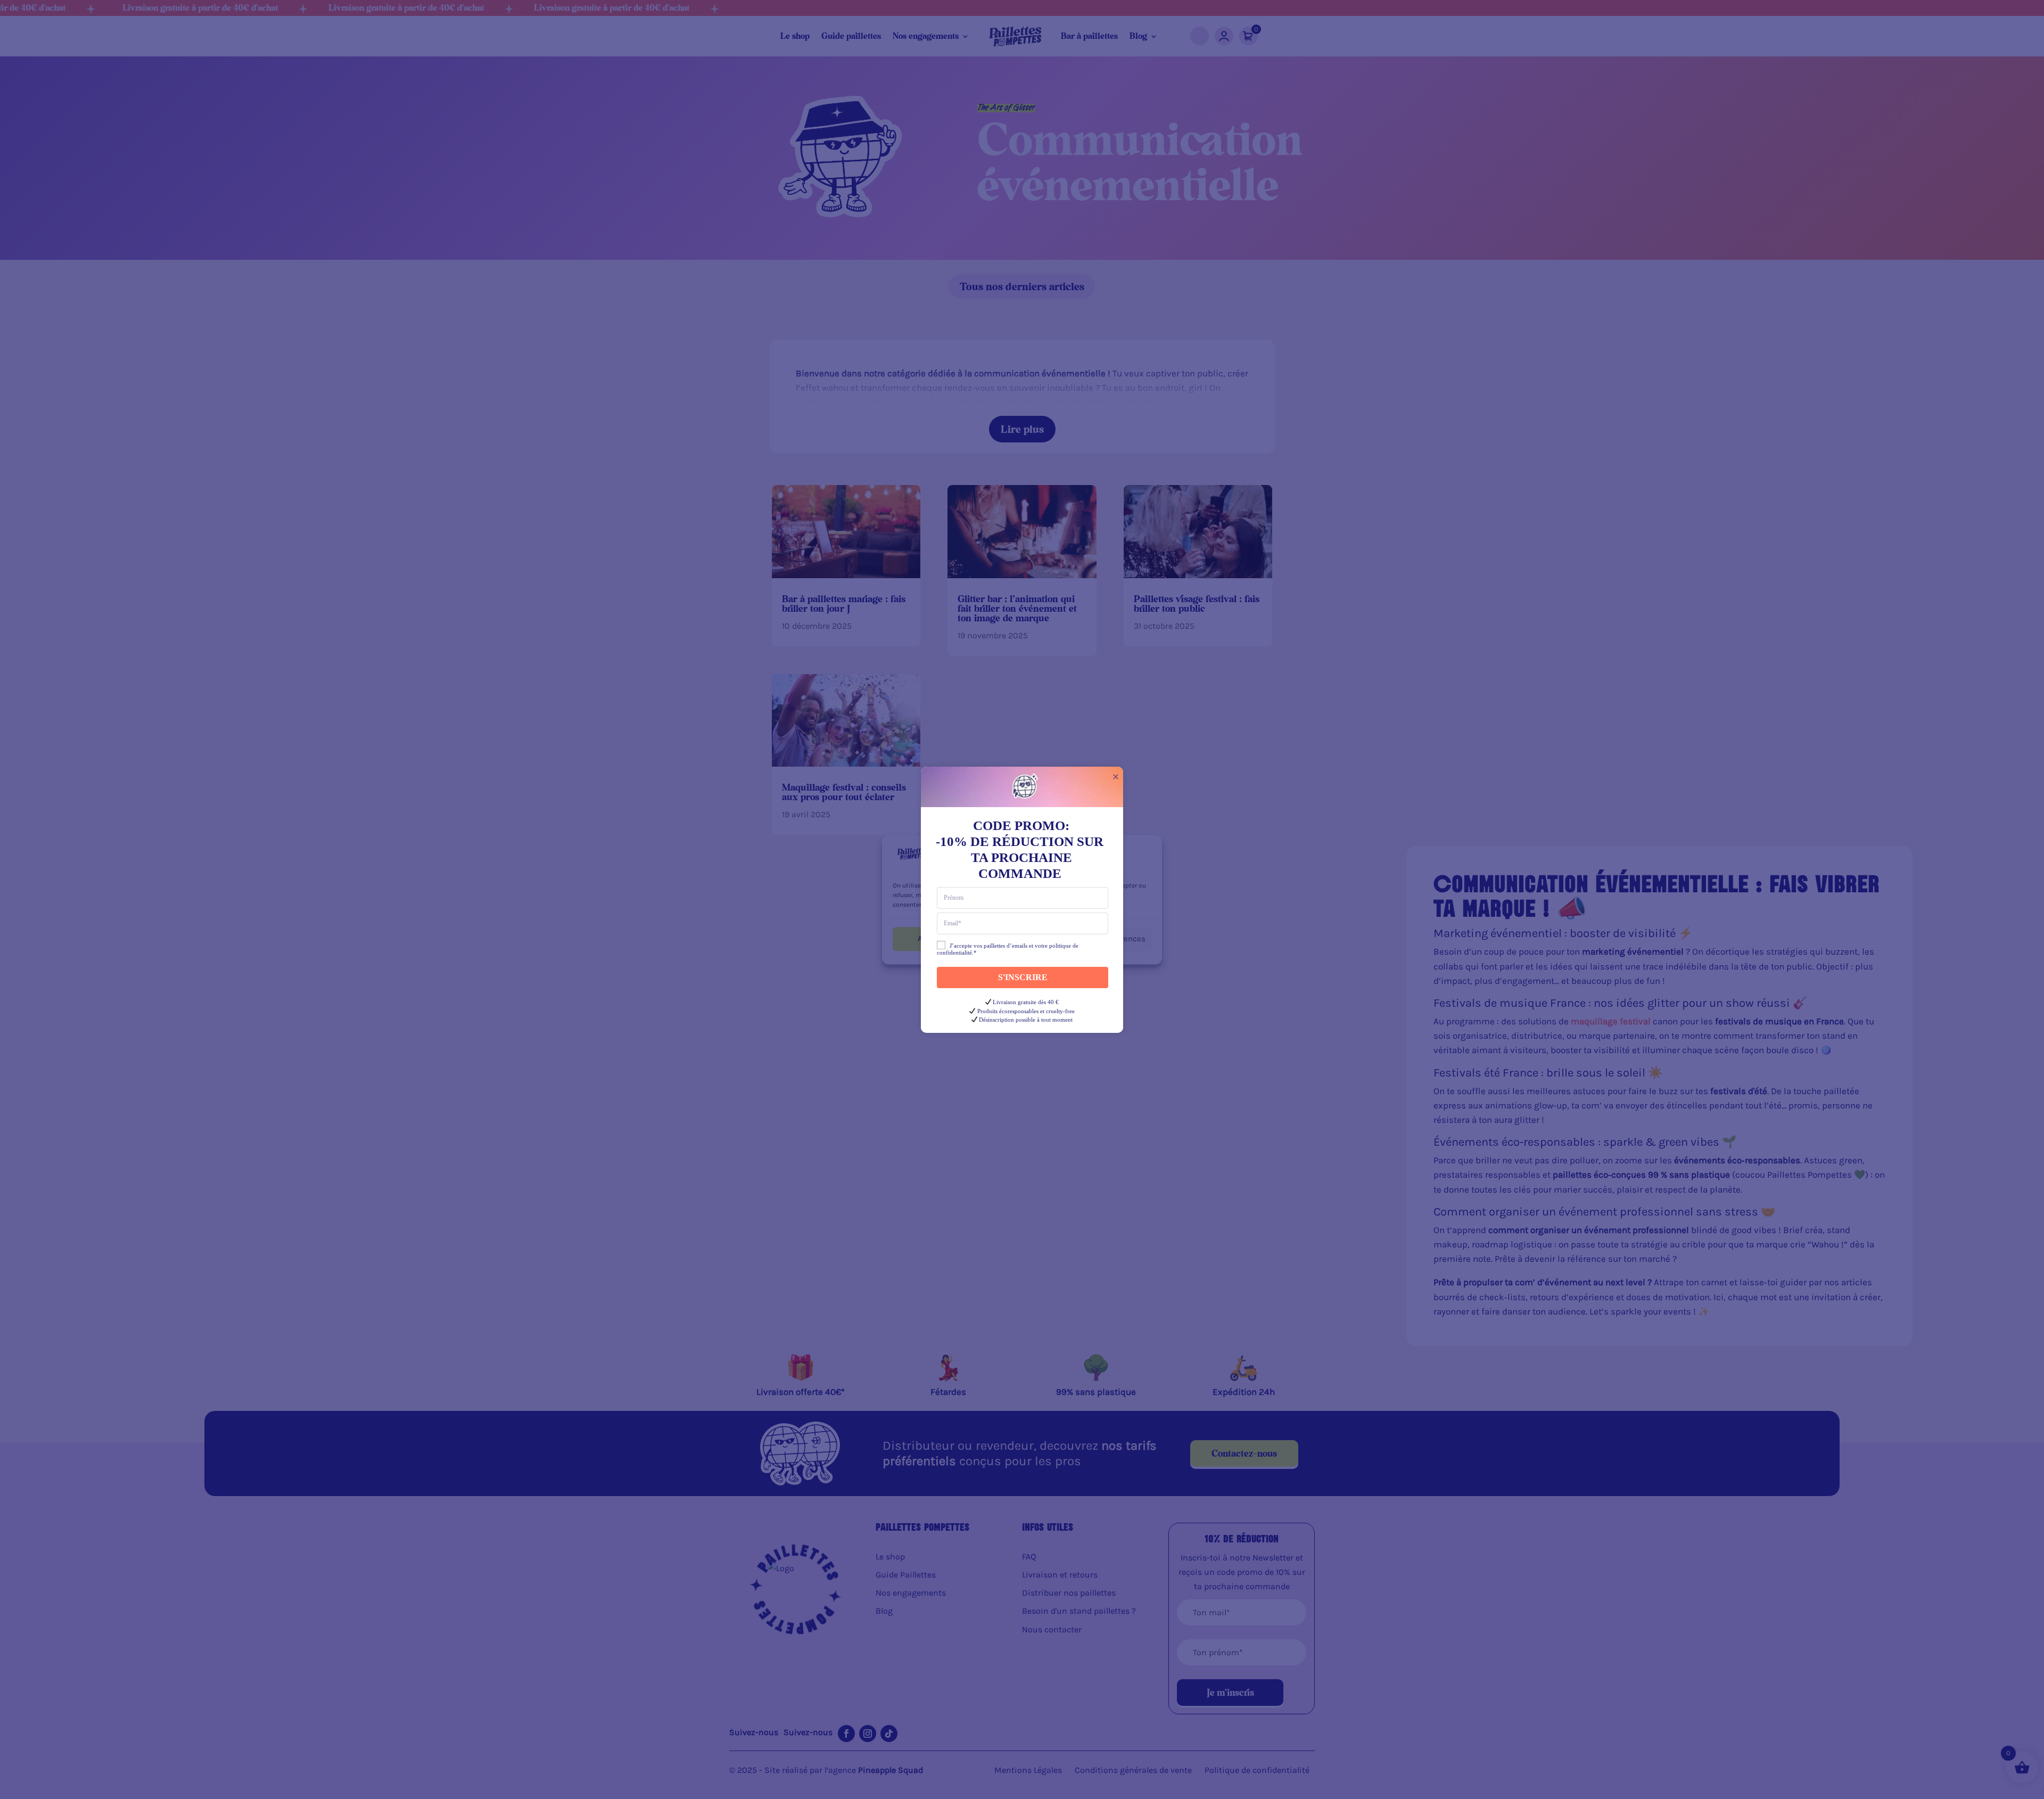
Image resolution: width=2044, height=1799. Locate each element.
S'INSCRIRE (1023, 977)
